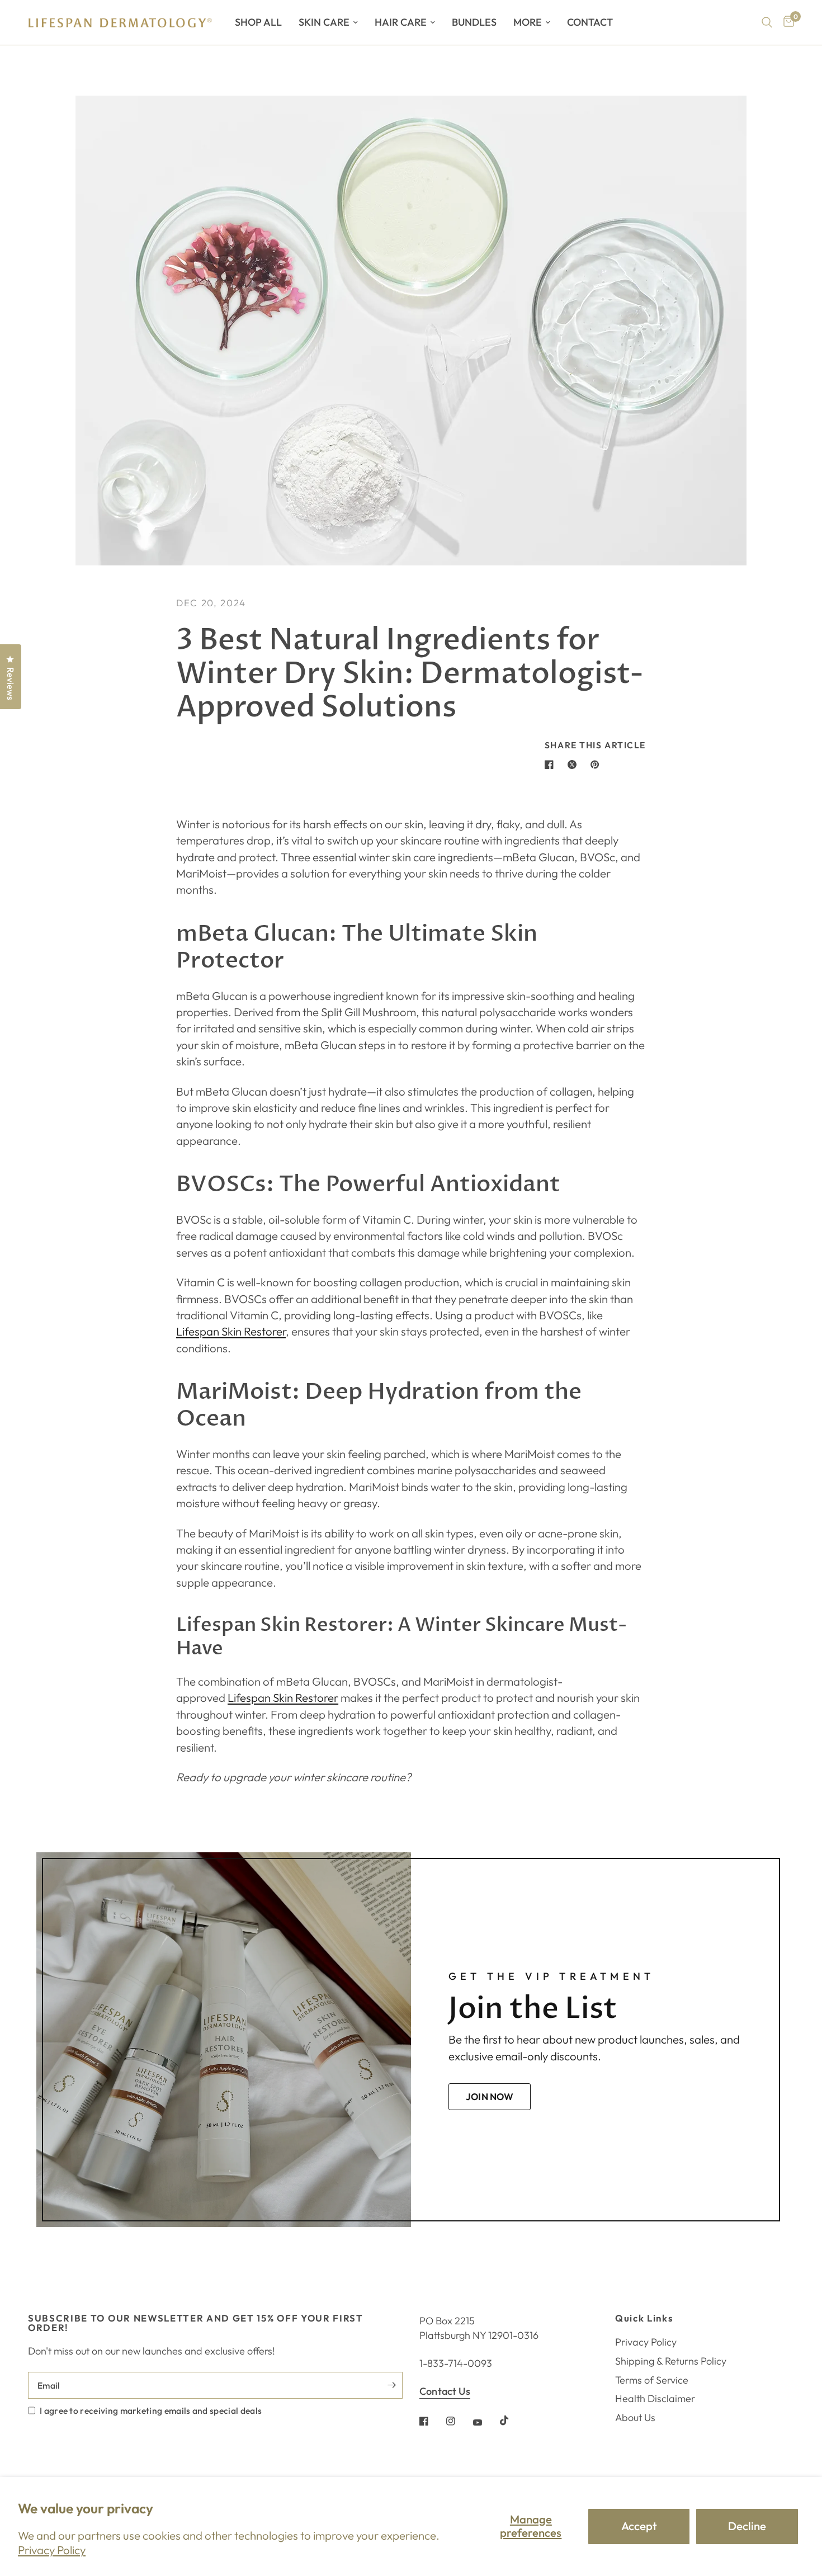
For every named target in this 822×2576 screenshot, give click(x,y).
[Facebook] (432, 2421)
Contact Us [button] (445, 2391)
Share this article (595, 746)
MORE (528, 22)
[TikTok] (512, 2421)
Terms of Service (652, 2380)
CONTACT (590, 22)
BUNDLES (474, 22)
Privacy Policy (52, 2550)
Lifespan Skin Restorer (231, 1331)
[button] (490, 2097)
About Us (635, 2417)
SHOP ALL (258, 22)
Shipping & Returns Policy (671, 2361)
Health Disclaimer (655, 2398)
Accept (639, 2526)
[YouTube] (485, 2423)
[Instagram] (459, 2421)
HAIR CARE (401, 22)
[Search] (767, 22)
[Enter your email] (391, 2385)
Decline (747, 2526)
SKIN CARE (324, 22)
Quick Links (644, 2318)
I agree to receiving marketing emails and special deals (151, 2410)
